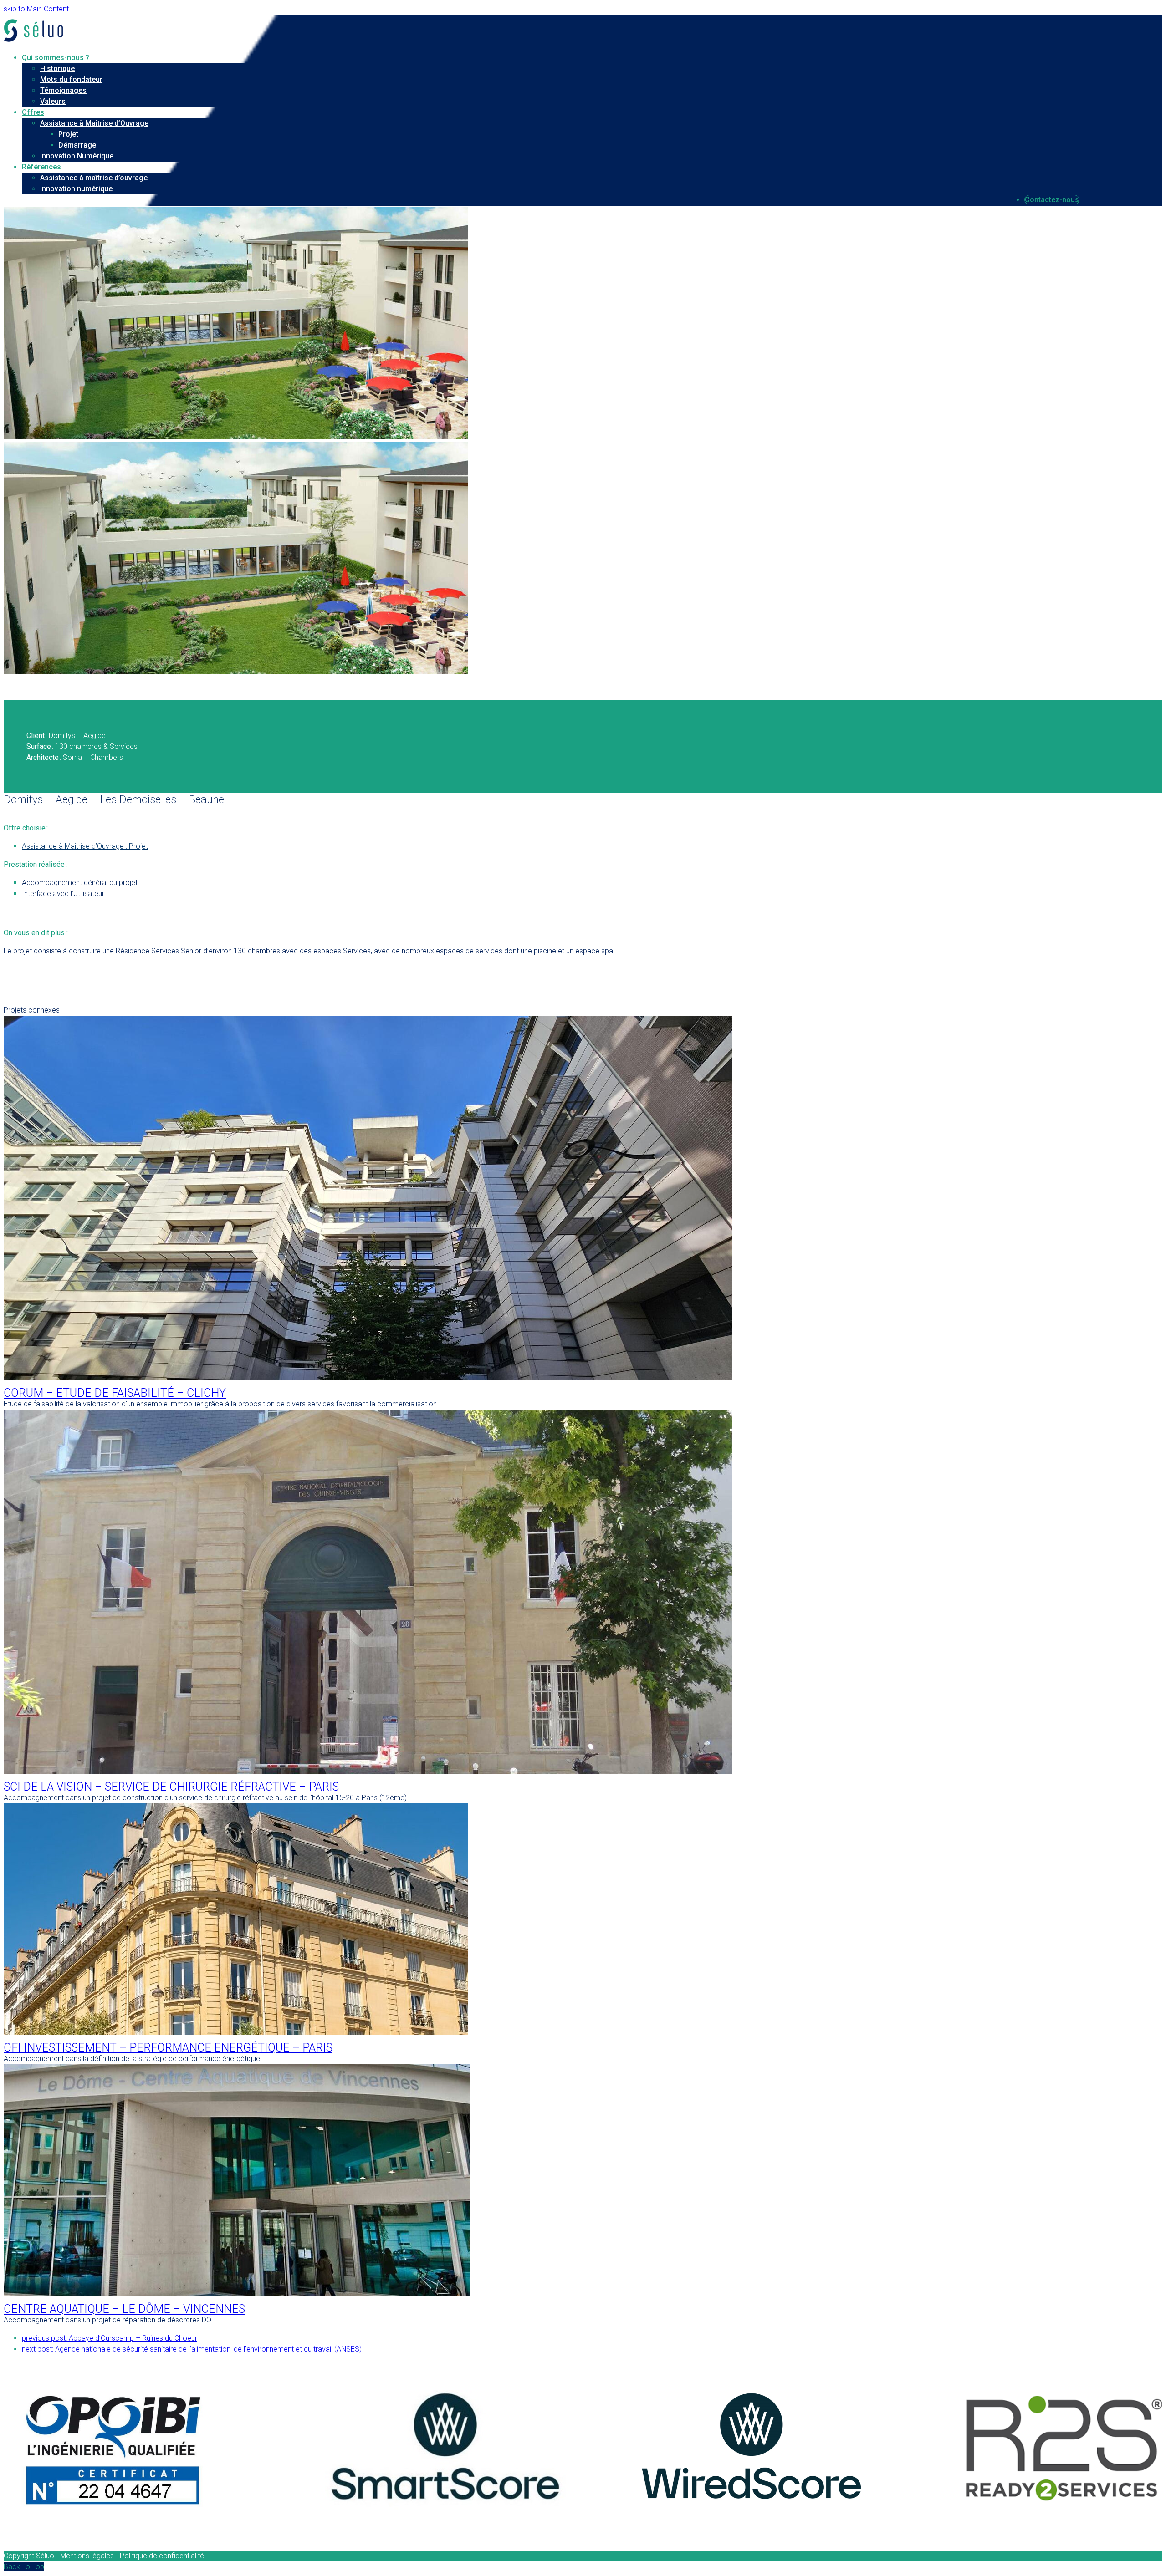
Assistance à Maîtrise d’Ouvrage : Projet (85, 846)
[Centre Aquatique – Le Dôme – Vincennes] (237, 2293)
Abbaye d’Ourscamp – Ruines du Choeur (110, 2338)
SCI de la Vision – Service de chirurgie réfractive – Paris (171, 1787)
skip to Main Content (36, 9)
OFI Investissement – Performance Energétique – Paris (168, 2048)
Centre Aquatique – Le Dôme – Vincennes (124, 2309)
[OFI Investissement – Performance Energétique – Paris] (236, 2032)
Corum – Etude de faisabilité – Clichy (115, 1393)
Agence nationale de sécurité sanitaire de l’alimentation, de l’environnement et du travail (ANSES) (192, 2349)
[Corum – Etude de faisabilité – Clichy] (368, 1377)
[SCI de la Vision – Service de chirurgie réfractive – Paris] (368, 1771)
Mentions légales (87, 2556)
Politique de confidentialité (162, 2556)
